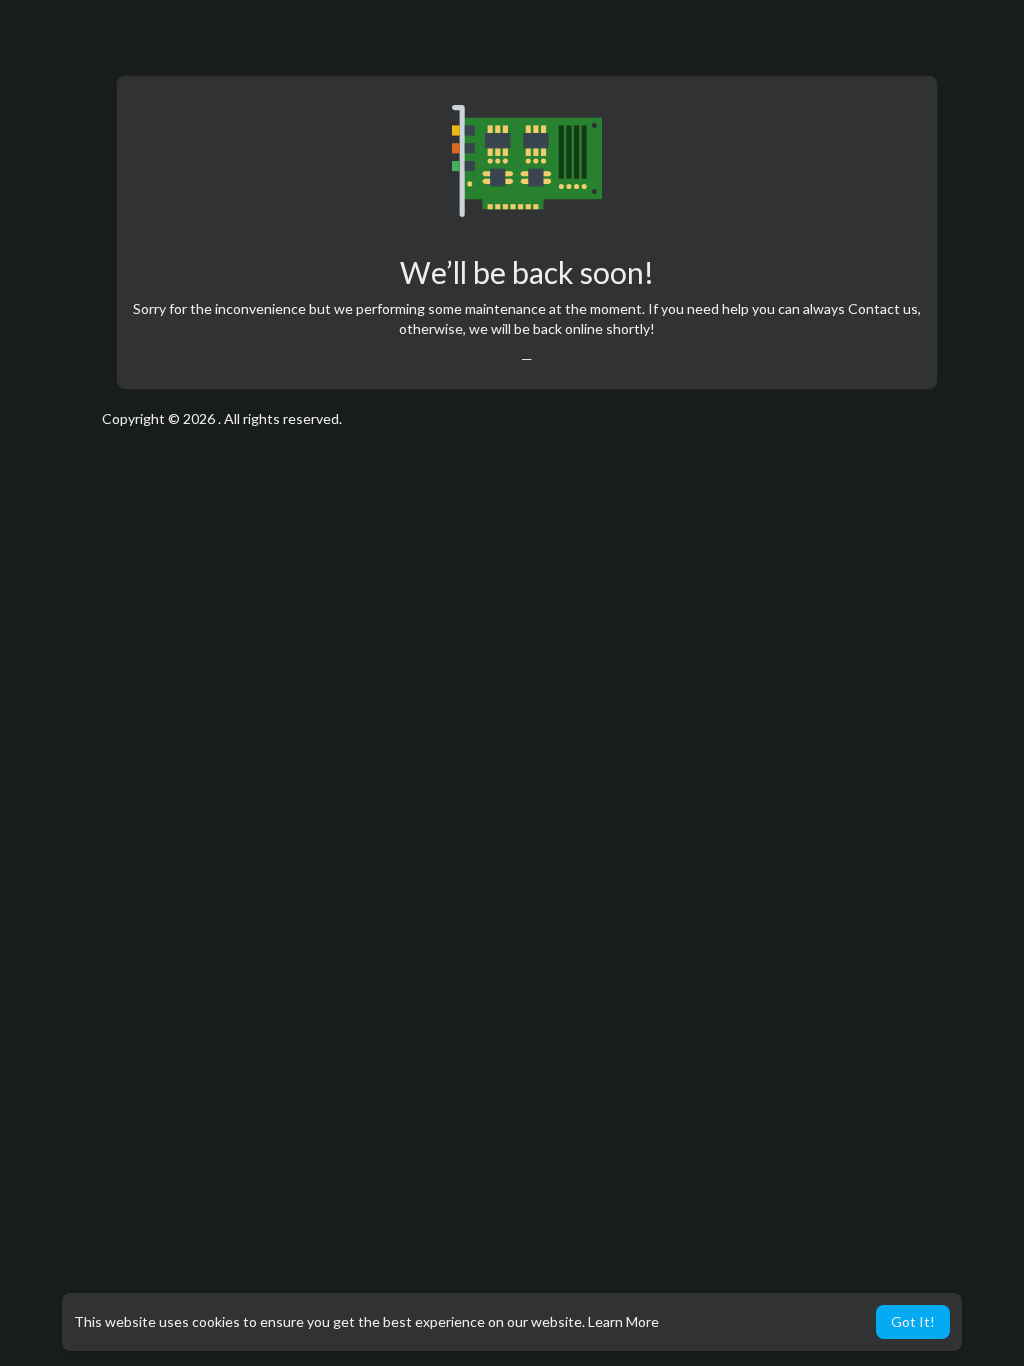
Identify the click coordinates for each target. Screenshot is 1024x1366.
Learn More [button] (623, 1321)
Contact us (883, 308)
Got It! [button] (913, 1321)
